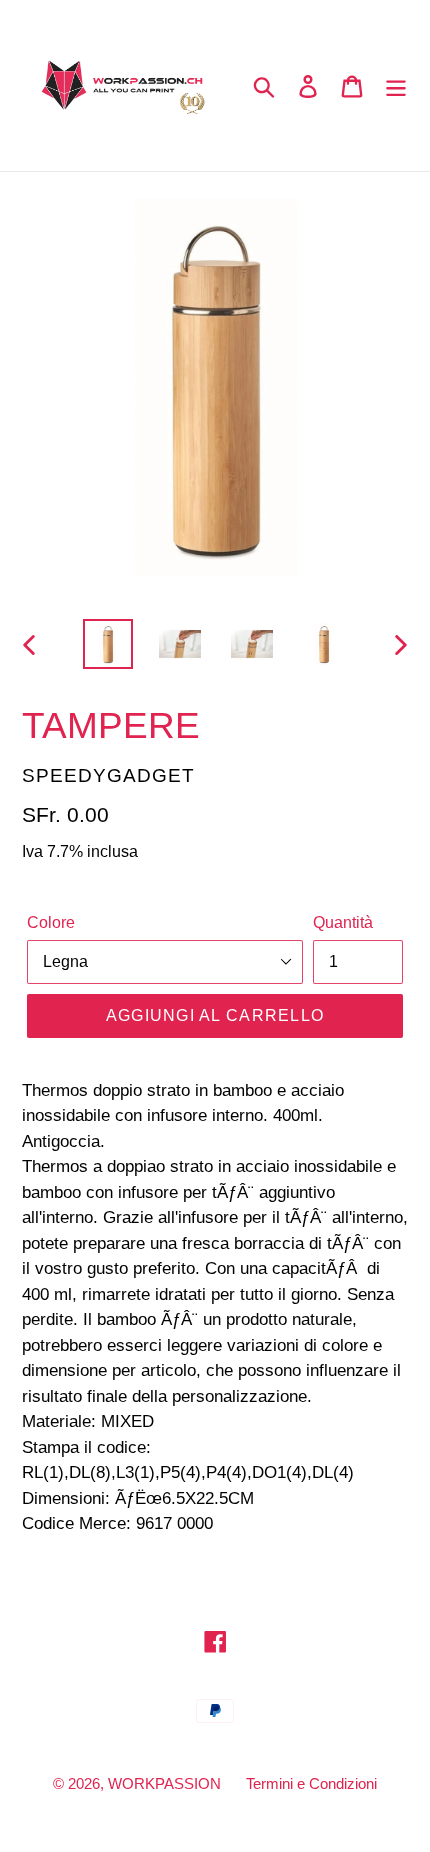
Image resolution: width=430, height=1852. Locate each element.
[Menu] (396, 85)
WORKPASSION (164, 1783)
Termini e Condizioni (311, 1783)
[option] (108, 644)
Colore (51, 922)
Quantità (343, 922)
